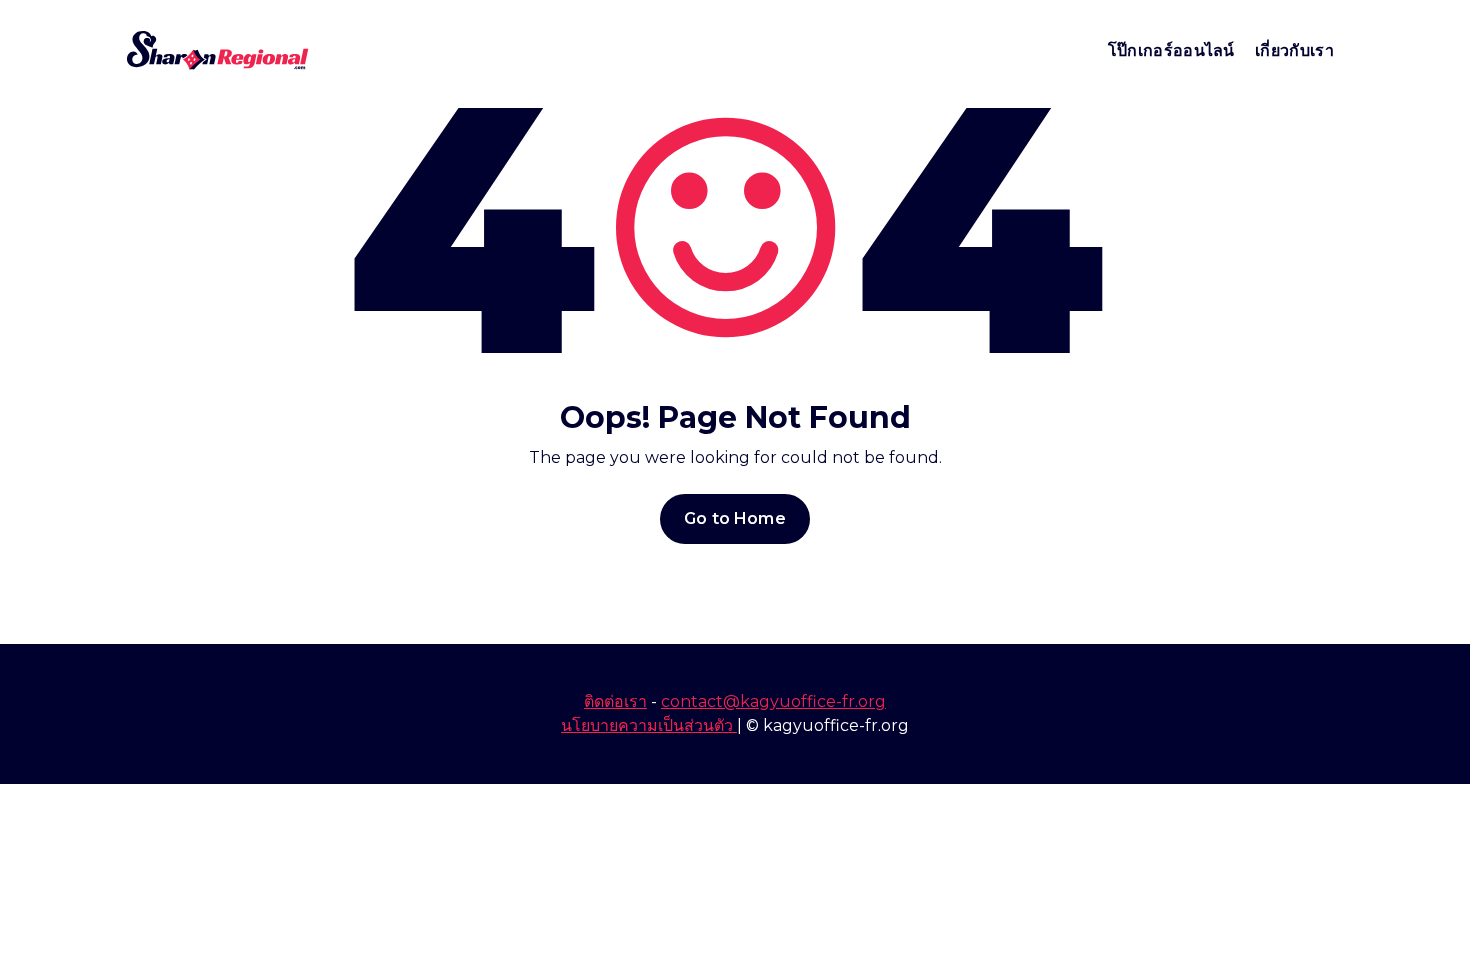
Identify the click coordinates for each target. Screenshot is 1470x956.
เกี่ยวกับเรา (1294, 50)
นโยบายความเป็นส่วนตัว (649, 725)
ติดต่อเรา (615, 701)
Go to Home (735, 518)
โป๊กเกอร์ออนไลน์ (1171, 50)
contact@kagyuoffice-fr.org (773, 701)
